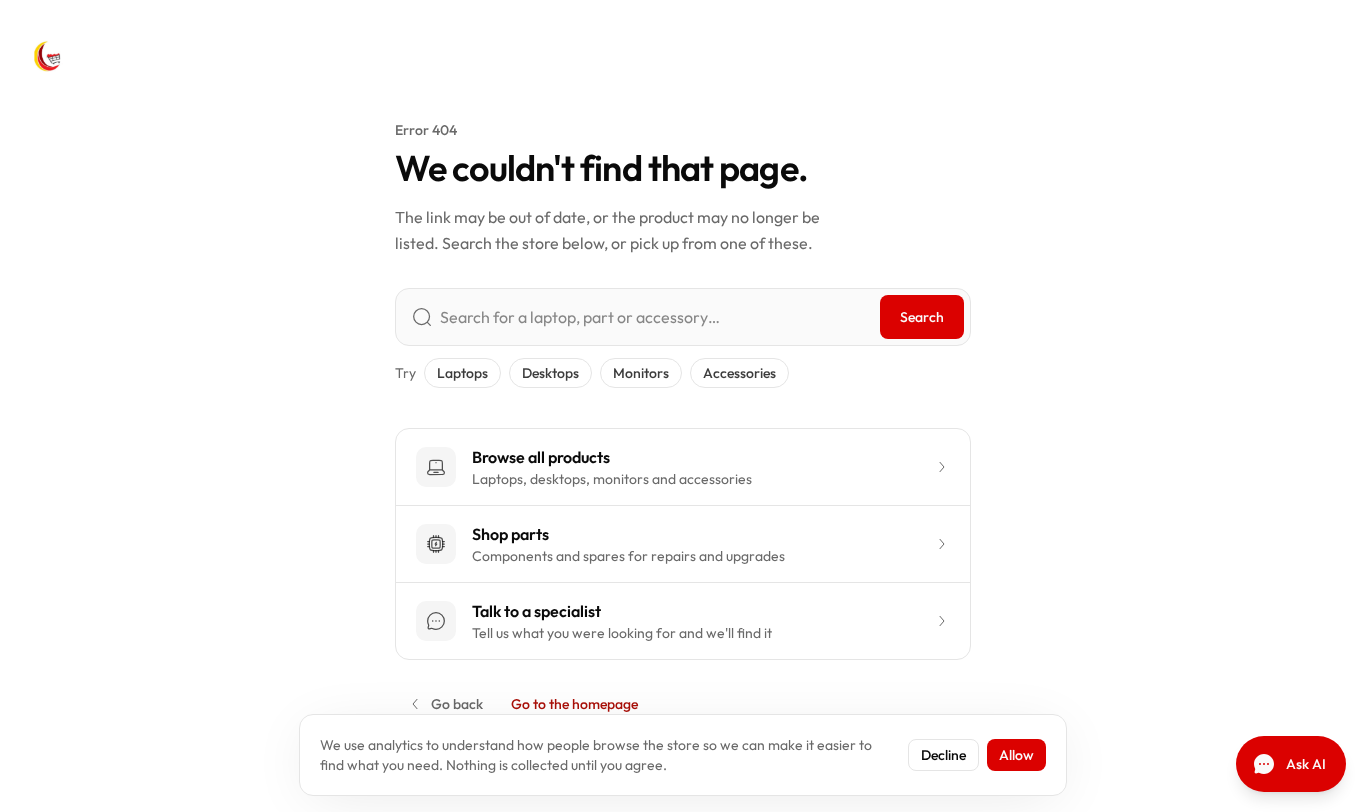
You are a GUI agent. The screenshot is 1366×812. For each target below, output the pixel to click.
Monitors (641, 373)
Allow (1016, 755)
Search (922, 317)
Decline (943, 755)
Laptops (462, 373)
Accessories (739, 373)
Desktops (550, 373)
